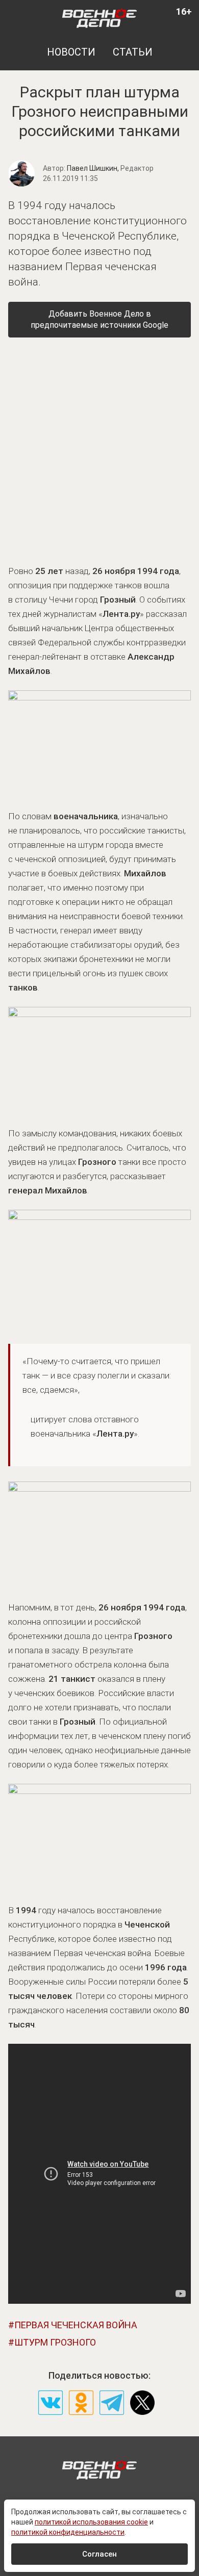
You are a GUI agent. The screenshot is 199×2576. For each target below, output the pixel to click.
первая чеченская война (76, 2325)
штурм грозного (55, 2342)
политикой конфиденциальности (68, 2532)
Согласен (99, 2554)
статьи (133, 52)
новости (71, 52)
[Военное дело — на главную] (100, 18)
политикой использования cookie (91, 2522)
